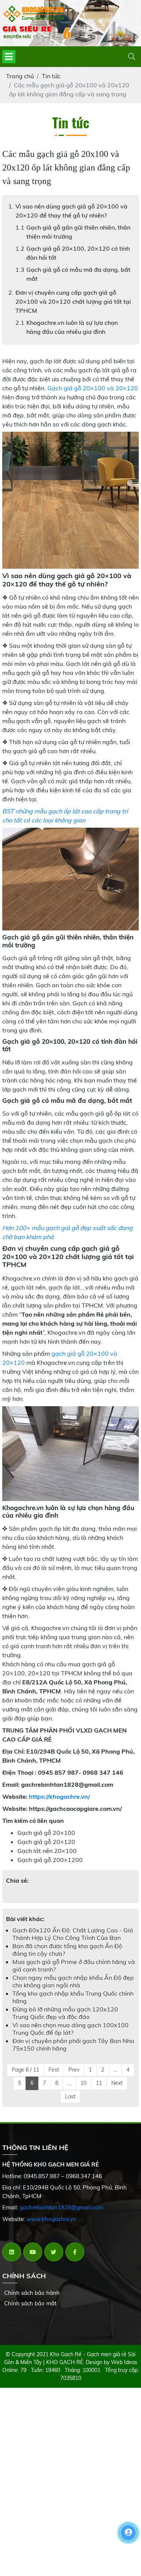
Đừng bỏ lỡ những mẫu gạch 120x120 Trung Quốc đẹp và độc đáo (65, 2013)
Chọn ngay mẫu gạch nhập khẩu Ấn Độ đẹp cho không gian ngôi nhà (73, 1981)
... (115, 2070)
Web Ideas (124, 2362)
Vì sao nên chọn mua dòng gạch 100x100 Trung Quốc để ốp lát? (70, 2029)
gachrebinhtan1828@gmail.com (61, 2207)
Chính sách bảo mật (30, 2303)
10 (83, 2083)
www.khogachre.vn (51, 2219)
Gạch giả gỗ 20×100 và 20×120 (93, 388)
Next (117, 2083)
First (54, 2070)
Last (70, 2096)
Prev (74, 2070)
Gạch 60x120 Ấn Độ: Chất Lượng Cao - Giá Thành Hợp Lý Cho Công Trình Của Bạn (73, 1934)
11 (99, 2083)
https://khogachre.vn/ (59, 1797)
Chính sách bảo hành (32, 2293)
